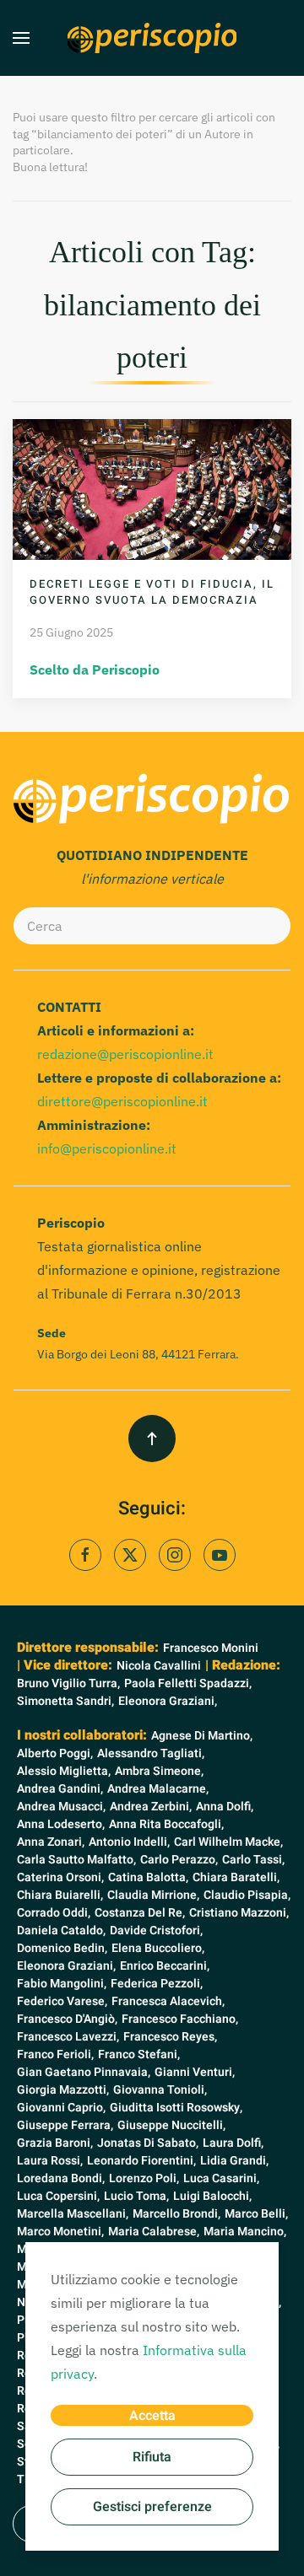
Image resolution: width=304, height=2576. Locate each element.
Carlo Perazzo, (179, 1860)
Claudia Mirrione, (153, 1895)
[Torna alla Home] (152, 38)
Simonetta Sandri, (65, 1701)
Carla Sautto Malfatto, (76, 1860)
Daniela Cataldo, (61, 1931)
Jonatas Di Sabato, (148, 2143)
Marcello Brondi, (176, 2214)
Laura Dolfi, (233, 2143)
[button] (21, 38)
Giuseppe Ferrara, (65, 2125)
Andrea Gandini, (60, 1789)
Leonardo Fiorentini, (141, 2161)
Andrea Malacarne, (158, 1789)
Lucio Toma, (136, 2196)
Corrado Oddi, (54, 1913)
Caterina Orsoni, (60, 1877)
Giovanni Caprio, (61, 2108)
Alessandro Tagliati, (151, 1753)
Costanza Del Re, (140, 1913)
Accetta (152, 2416)
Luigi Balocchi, (212, 2196)
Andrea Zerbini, (151, 1807)
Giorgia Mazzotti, (63, 2090)
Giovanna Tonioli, (160, 2090)
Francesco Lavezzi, (68, 2037)
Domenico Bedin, (62, 1948)
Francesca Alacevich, (168, 2001)
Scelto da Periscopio (95, 670)
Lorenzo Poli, (144, 2178)
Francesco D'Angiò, (67, 2019)
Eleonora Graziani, (168, 1701)
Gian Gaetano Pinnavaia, (84, 2072)
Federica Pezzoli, (157, 1984)
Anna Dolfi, (225, 1807)
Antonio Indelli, (129, 1842)
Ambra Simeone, (159, 1771)
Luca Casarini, (221, 2178)
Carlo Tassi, (253, 1860)
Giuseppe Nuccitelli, (171, 2125)
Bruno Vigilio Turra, (68, 1683)
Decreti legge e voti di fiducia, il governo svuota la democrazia (152, 592)
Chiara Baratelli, (236, 1877)
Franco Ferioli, (55, 2054)
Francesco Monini (211, 1648)
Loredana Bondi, (61, 2178)
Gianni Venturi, (195, 2072)
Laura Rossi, (50, 2161)
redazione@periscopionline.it (125, 1054)
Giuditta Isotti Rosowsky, (176, 2108)
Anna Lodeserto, (61, 1824)
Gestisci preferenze (152, 2507)
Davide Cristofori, (156, 1931)
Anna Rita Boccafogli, (166, 1824)
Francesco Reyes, (170, 2037)
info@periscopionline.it (107, 1148)
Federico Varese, (62, 2001)
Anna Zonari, (51, 1842)
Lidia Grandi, (234, 2161)
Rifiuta (152, 2457)
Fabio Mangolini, (62, 1984)
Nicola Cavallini (159, 1666)
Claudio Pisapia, (247, 1895)
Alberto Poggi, (55, 1753)
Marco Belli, (256, 2214)
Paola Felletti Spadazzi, (188, 1683)
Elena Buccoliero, (158, 1948)
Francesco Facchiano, (180, 2019)
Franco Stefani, (139, 2054)
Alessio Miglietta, (64, 1771)
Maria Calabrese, (154, 2232)
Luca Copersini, (58, 2196)
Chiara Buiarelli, (60, 1895)
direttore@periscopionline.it (122, 1101)
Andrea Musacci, (61, 1807)
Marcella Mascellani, (73, 2214)
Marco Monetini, (60, 2232)
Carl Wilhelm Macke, (228, 1842)
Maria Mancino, (245, 2232)
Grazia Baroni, (55, 2143)
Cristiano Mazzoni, (239, 1913)
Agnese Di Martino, (202, 1736)
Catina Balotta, (148, 1877)
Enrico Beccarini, (165, 1966)
